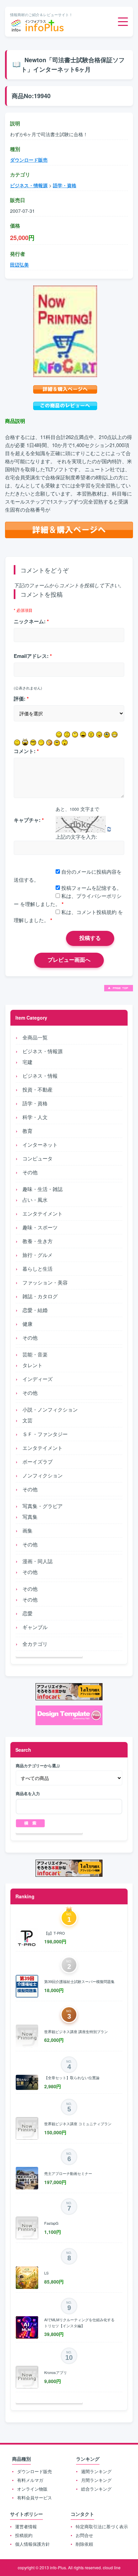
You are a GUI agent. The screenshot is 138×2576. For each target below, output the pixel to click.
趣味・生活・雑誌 (43, 1189)
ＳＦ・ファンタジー (45, 1434)
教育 (27, 1131)
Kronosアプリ (56, 2372)
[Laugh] (83, 735)
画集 (27, 1530)
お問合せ (84, 2535)
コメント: (26, 751)
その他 (30, 1172)
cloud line (112, 2567)
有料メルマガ (30, 2480)
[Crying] (107, 735)
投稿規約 (24, 2535)
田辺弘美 (19, 265)
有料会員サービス (34, 2498)
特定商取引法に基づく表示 (102, 2526)
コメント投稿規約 (96, 912)
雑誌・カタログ (40, 1296)
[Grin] (115, 735)
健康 (27, 1324)
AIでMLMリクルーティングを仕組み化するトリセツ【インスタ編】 (79, 2323)
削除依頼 (84, 2544)
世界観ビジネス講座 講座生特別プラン (76, 2031)
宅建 (27, 1062)
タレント (32, 1365)
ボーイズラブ (38, 1461)
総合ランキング (96, 2489)
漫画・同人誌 (38, 1561)
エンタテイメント (43, 1213)
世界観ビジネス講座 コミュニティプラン (78, 2124)
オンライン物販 (32, 2489)
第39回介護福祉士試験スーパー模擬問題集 (79, 1981)
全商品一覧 (35, 1037)
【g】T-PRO (55, 1933)
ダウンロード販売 (29, 160)
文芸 (27, 1420)
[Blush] (49, 743)
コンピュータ (38, 1158)
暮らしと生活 (38, 1269)
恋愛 (27, 1613)
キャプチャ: (29, 820)
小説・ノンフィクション (50, 1409)
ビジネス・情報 (40, 1076)
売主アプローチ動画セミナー (68, 2173)
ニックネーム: (31, 621)
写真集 (30, 1517)
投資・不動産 (38, 1089)
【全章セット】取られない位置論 (72, 2077)
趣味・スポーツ (40, 1227)
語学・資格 (35, 1103)
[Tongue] (99, 735)
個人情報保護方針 (32, 2544)
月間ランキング (96, 2480)
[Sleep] (41, 743)
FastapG (51, 2223)
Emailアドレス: (33, 656)
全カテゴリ (35, 1644)
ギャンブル (35, 1627)
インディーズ (38, 1379)
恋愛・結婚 (35, 1310)
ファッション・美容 (45, 1282)
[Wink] (17, 743)
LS (46, 2273)
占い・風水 (35, 1200)
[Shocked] (65, 743)
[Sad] (67, 735)
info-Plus (58, 2567)
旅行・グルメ (38, 1255)
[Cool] (33, 743)
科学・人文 (35, 1117)
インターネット (40, 1144)
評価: (21, 699)
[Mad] (91, 735)
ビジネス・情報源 (43, 1051)
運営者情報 (26, 2526)
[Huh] (75, 735)
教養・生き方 (38, 1241)
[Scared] (25, 742)
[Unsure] (57, 743)
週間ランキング (96, 2471)
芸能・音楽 (35, 1354)
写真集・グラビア (43, 1506)
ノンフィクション (43, 1475)
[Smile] (59, 735)
